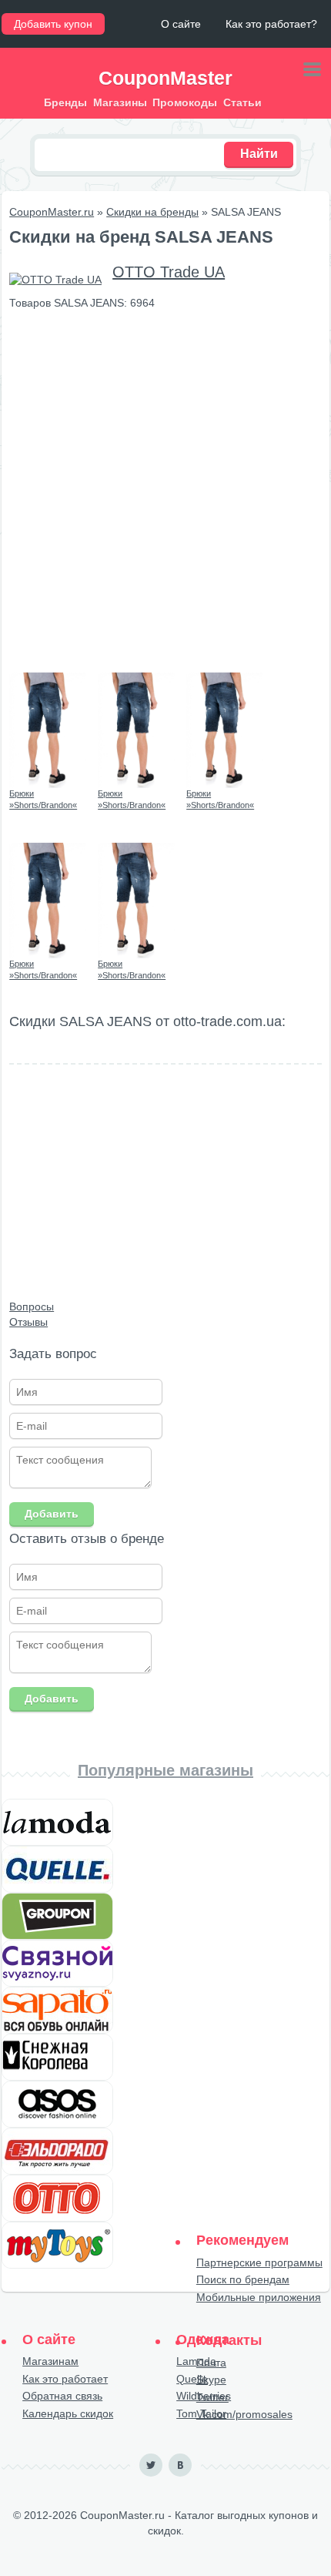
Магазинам (50, 2361)
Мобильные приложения (259, 2297)
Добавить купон (53, 24)
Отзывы (28, 1322)
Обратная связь (62, 2396)
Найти (259, 154)
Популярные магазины (165, 1770)
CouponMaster (165, 78)
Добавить (52, 1514)
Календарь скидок (68, 2413)
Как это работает (65, 2379)
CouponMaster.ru (52, 212)
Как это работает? (271, 24)
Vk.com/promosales (244, 2414)
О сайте (181, 24)
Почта (211, 2363)
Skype (211, 2380)
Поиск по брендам (243, 2279)
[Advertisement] (165, 491)
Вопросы (32, 1306)
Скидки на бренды (152, 212)
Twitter (212, 2397)
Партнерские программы (259, 2262)
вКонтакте (180, 2465)
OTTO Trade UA (169, 272)
